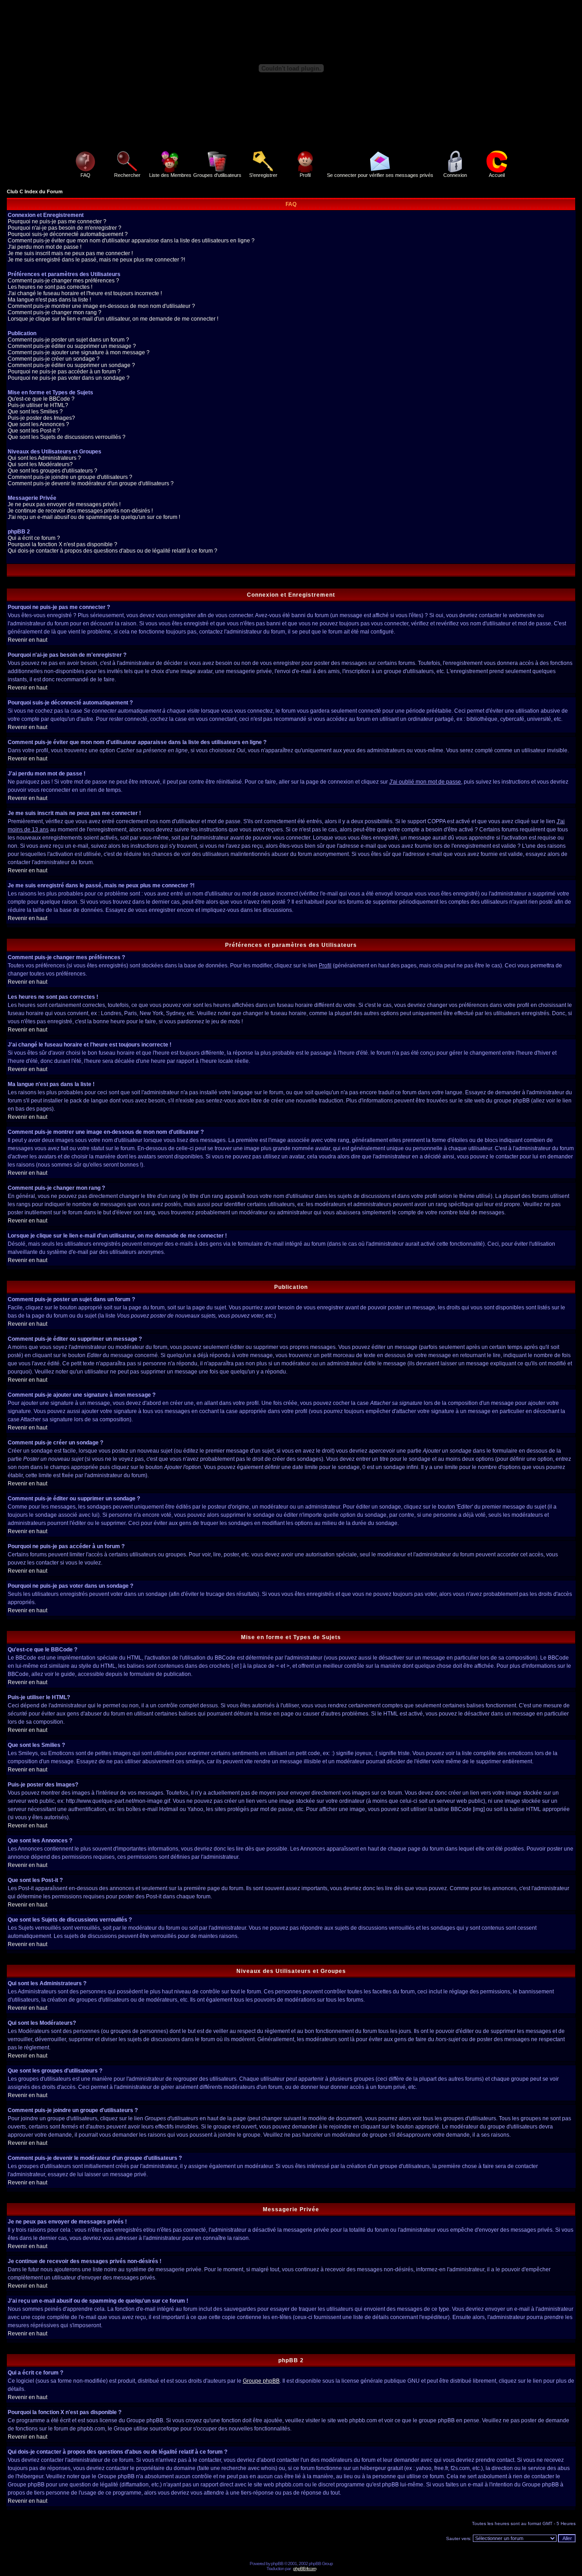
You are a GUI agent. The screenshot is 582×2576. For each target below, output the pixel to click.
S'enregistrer (263, 175)
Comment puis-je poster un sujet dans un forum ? (68, 340)
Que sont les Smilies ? (35, 412)
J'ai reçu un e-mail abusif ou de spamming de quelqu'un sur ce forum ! (94, 517)
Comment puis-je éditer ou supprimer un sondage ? (71, 365)
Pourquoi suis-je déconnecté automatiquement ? (68, 234)
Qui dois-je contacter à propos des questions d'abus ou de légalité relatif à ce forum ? (113, 551)
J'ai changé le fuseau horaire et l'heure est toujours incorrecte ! (85, 293)
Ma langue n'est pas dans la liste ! (49, 300)
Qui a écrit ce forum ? (34, 538)
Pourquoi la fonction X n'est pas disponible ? (63, 544)
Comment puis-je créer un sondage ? (54, 359)
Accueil (497, 175)
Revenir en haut (28, 640)
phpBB (277, 2563)
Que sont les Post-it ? (34, 431)
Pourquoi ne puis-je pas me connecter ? (57, 221)
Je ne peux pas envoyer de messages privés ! (64, 504)
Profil (305, 175)
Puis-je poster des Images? (41, 418)
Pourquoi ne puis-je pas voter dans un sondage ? (69, 378)
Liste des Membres (170, 175)
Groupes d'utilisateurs (217, 175)
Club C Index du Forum (35, 191)
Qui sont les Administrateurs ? (44, 458)
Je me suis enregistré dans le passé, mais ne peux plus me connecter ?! (96, 260)
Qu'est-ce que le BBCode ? (41, 399)
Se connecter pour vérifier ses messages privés (380, 175)
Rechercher (127, 175)
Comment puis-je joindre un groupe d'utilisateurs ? (70, 477)
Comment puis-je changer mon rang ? (55, 312)
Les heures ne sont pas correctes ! (50, 287)
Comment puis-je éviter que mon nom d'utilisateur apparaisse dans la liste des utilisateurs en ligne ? (131, 241)
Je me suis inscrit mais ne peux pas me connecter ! (70, 253)
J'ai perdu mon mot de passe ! (45, 247)
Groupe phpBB (261, 2381)
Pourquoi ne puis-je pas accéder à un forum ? (64, 372)
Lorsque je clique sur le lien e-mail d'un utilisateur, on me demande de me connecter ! (113, 319)
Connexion (455, 175)
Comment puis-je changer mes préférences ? (63, 281)
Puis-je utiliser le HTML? (38, 405)
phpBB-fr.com (305, 2568)
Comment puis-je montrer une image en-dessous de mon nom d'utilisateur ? (101, 306)
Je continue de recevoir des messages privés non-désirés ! (80, 511)
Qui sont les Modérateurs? (40, 464)
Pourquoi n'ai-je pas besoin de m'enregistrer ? (65, 228)
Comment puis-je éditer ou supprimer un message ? (72, 346)
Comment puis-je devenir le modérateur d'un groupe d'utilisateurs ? (91, 483)
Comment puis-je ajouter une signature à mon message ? (79, 352)
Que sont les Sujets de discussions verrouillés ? (67, 437)
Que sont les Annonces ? (38, 424)
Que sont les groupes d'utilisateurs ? (53, 471)
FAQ (85, 175)
